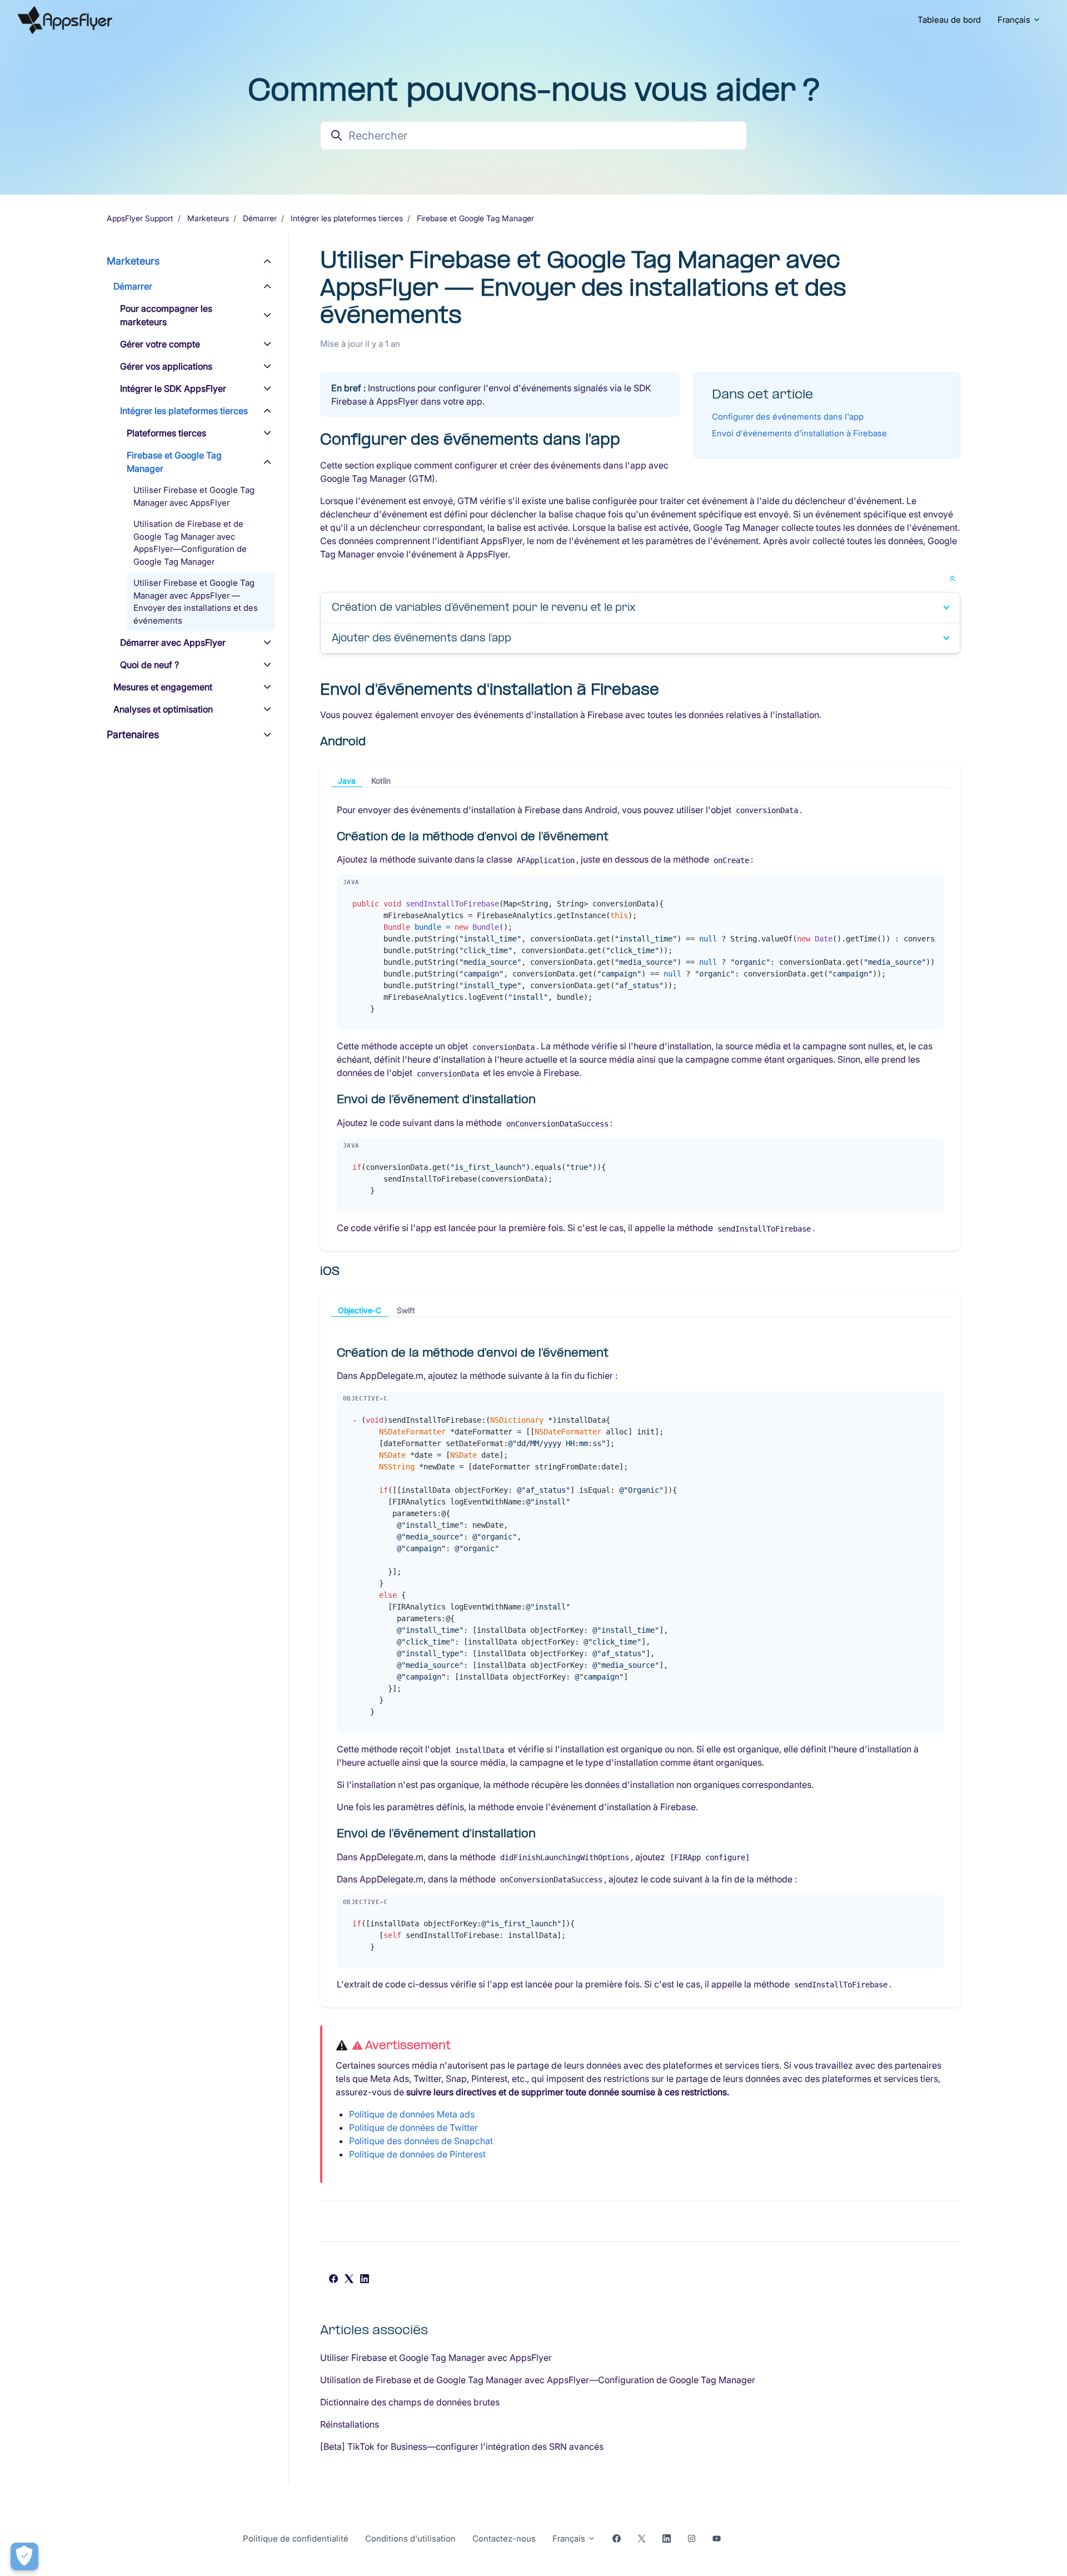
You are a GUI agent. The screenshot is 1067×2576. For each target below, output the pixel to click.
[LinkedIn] (365, 2280)
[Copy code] (931, 886)
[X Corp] (349, 2280)
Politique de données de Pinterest (417, 2154)
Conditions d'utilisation (410, 2538)
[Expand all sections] (953, 577)
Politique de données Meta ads (412, 2114)
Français (1015, 20)
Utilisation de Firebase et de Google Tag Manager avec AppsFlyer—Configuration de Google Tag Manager (538, 2380)
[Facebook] (333, 2280)
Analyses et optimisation (163, 709)
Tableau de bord (949, 20)
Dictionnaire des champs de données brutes (410, 2402)
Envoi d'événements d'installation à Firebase (799, 433)
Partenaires (133, 734)
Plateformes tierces (166, 433)
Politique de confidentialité (296, 2538)
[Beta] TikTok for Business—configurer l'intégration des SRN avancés (462, 2447)
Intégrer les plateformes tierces (347, 218)
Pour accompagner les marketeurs (166, 315)
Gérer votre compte (160, 344)
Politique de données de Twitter (413, 2127)
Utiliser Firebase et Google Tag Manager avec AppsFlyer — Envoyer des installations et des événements (196, 602)
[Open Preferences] (24, 2557)
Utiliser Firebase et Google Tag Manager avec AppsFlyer (436, 2358)
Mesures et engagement (163, 687)
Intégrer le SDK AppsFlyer (173, 388)
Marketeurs (208, 218)
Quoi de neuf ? (149, 665)
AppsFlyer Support (140, 218)
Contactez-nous (504, 2538)
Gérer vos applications (166, 366)
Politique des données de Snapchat (421, 2141)
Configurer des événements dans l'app (788, 417)
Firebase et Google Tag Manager (475, 218)
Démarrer (260, 218)
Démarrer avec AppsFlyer (173, 642)
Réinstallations (350, 2424)
